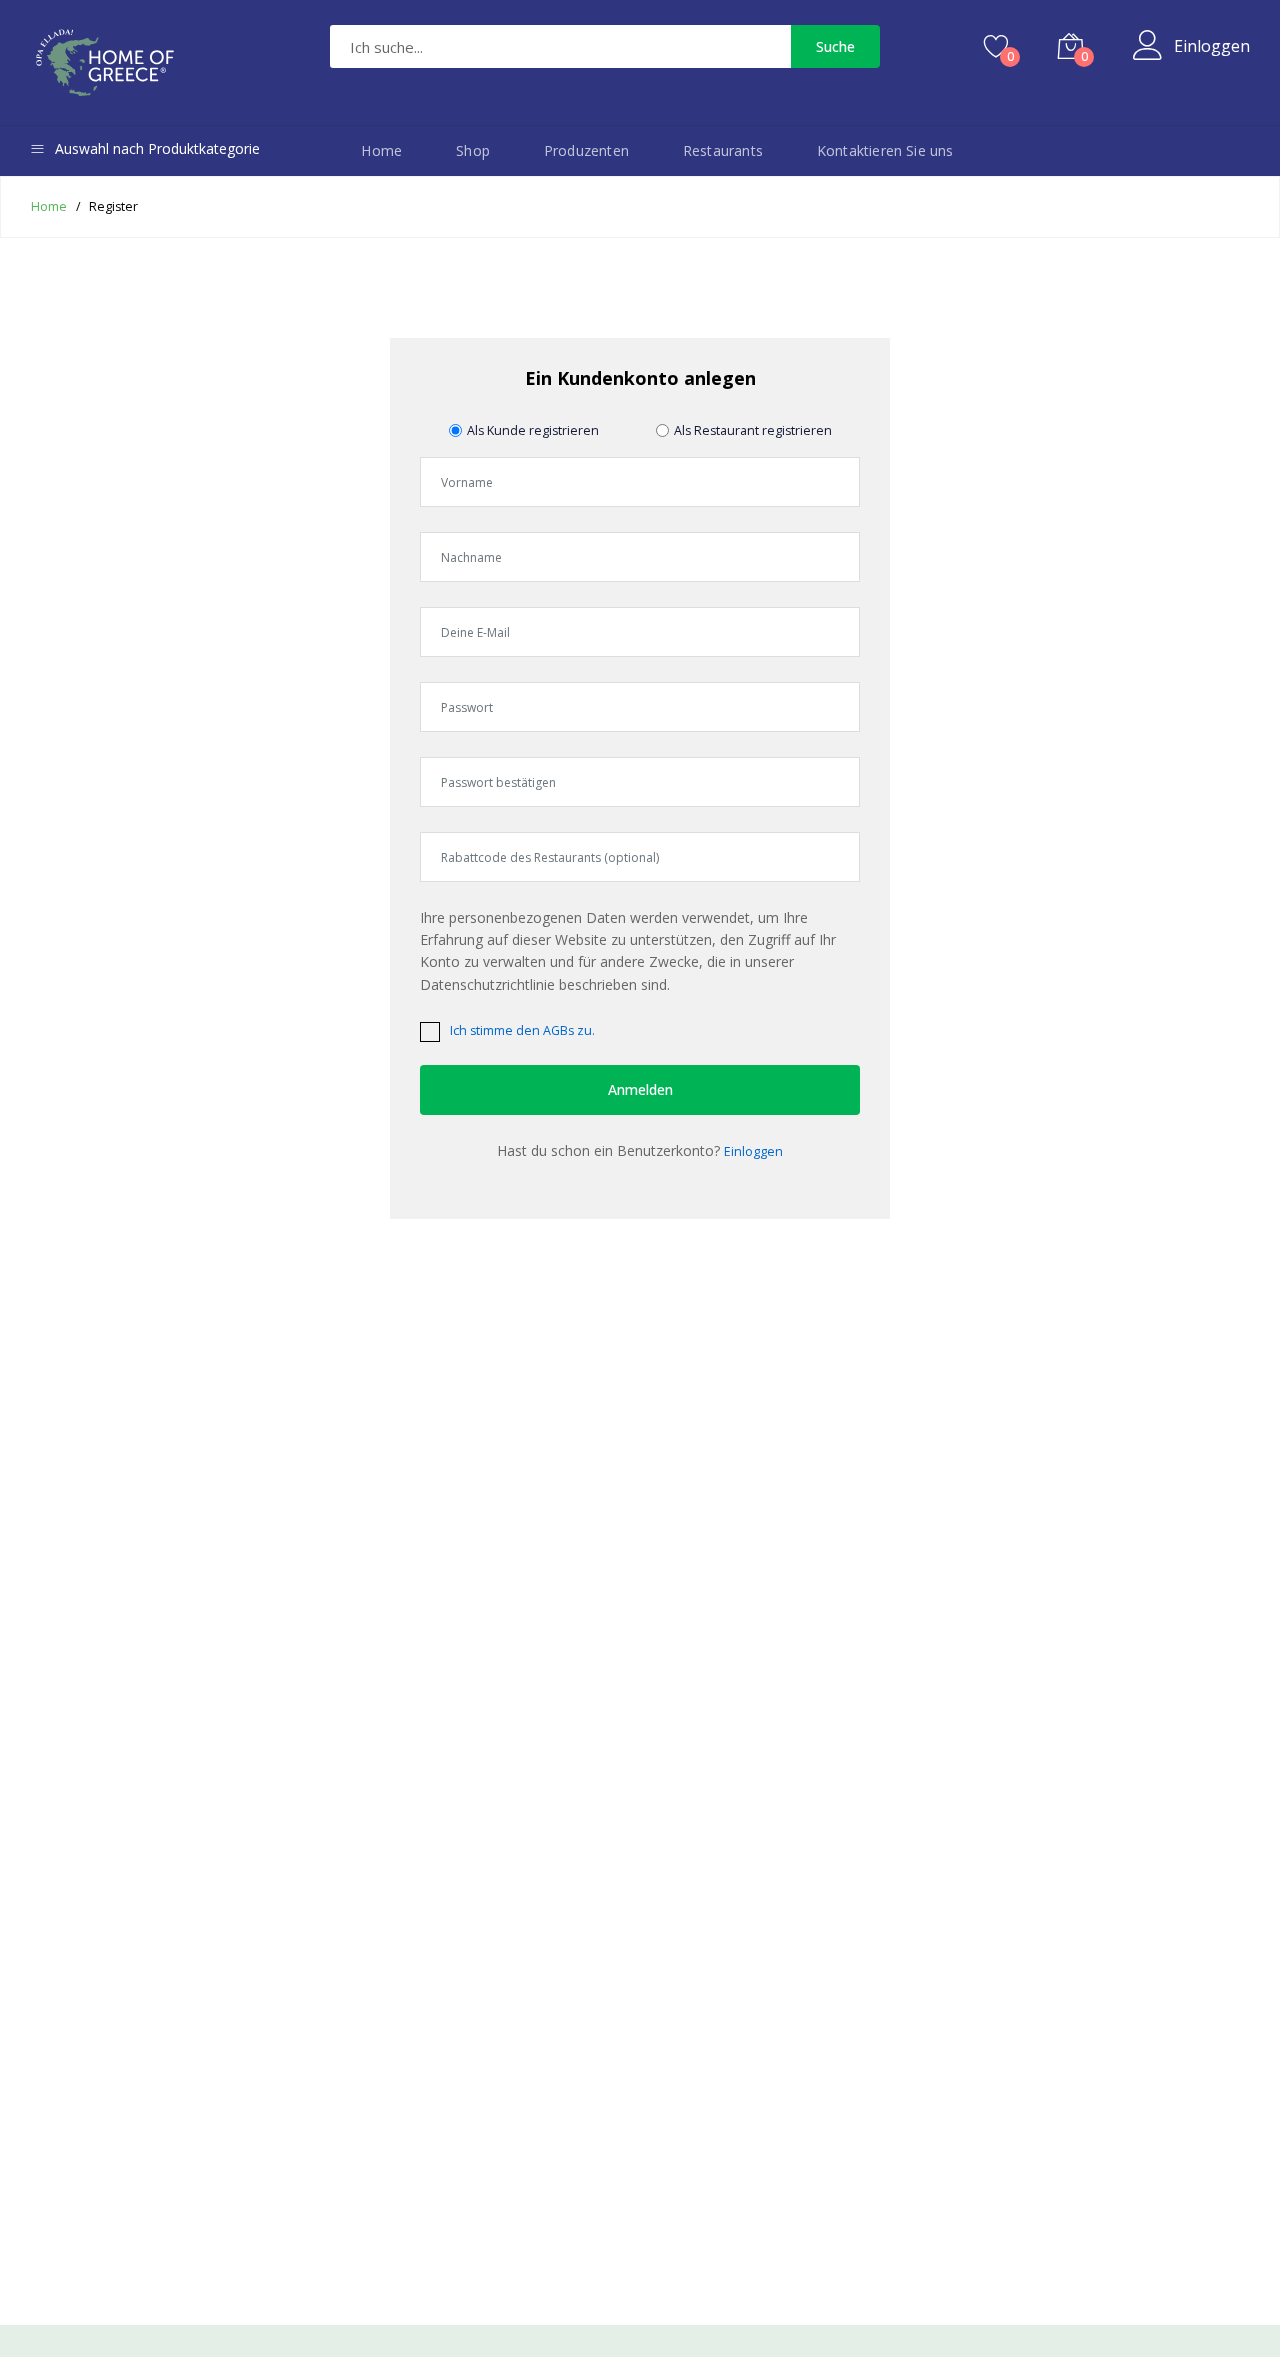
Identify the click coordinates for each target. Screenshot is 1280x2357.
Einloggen (1212, 46)
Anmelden (640, 1089)
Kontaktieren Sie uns (885, 150)
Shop (473, 150)
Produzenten (586, 150)
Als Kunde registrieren (533, 430)
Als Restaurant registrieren (753, 430)
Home (381, 150)
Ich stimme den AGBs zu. (522, 1030)
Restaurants (723, 150)
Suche (835, 46)
